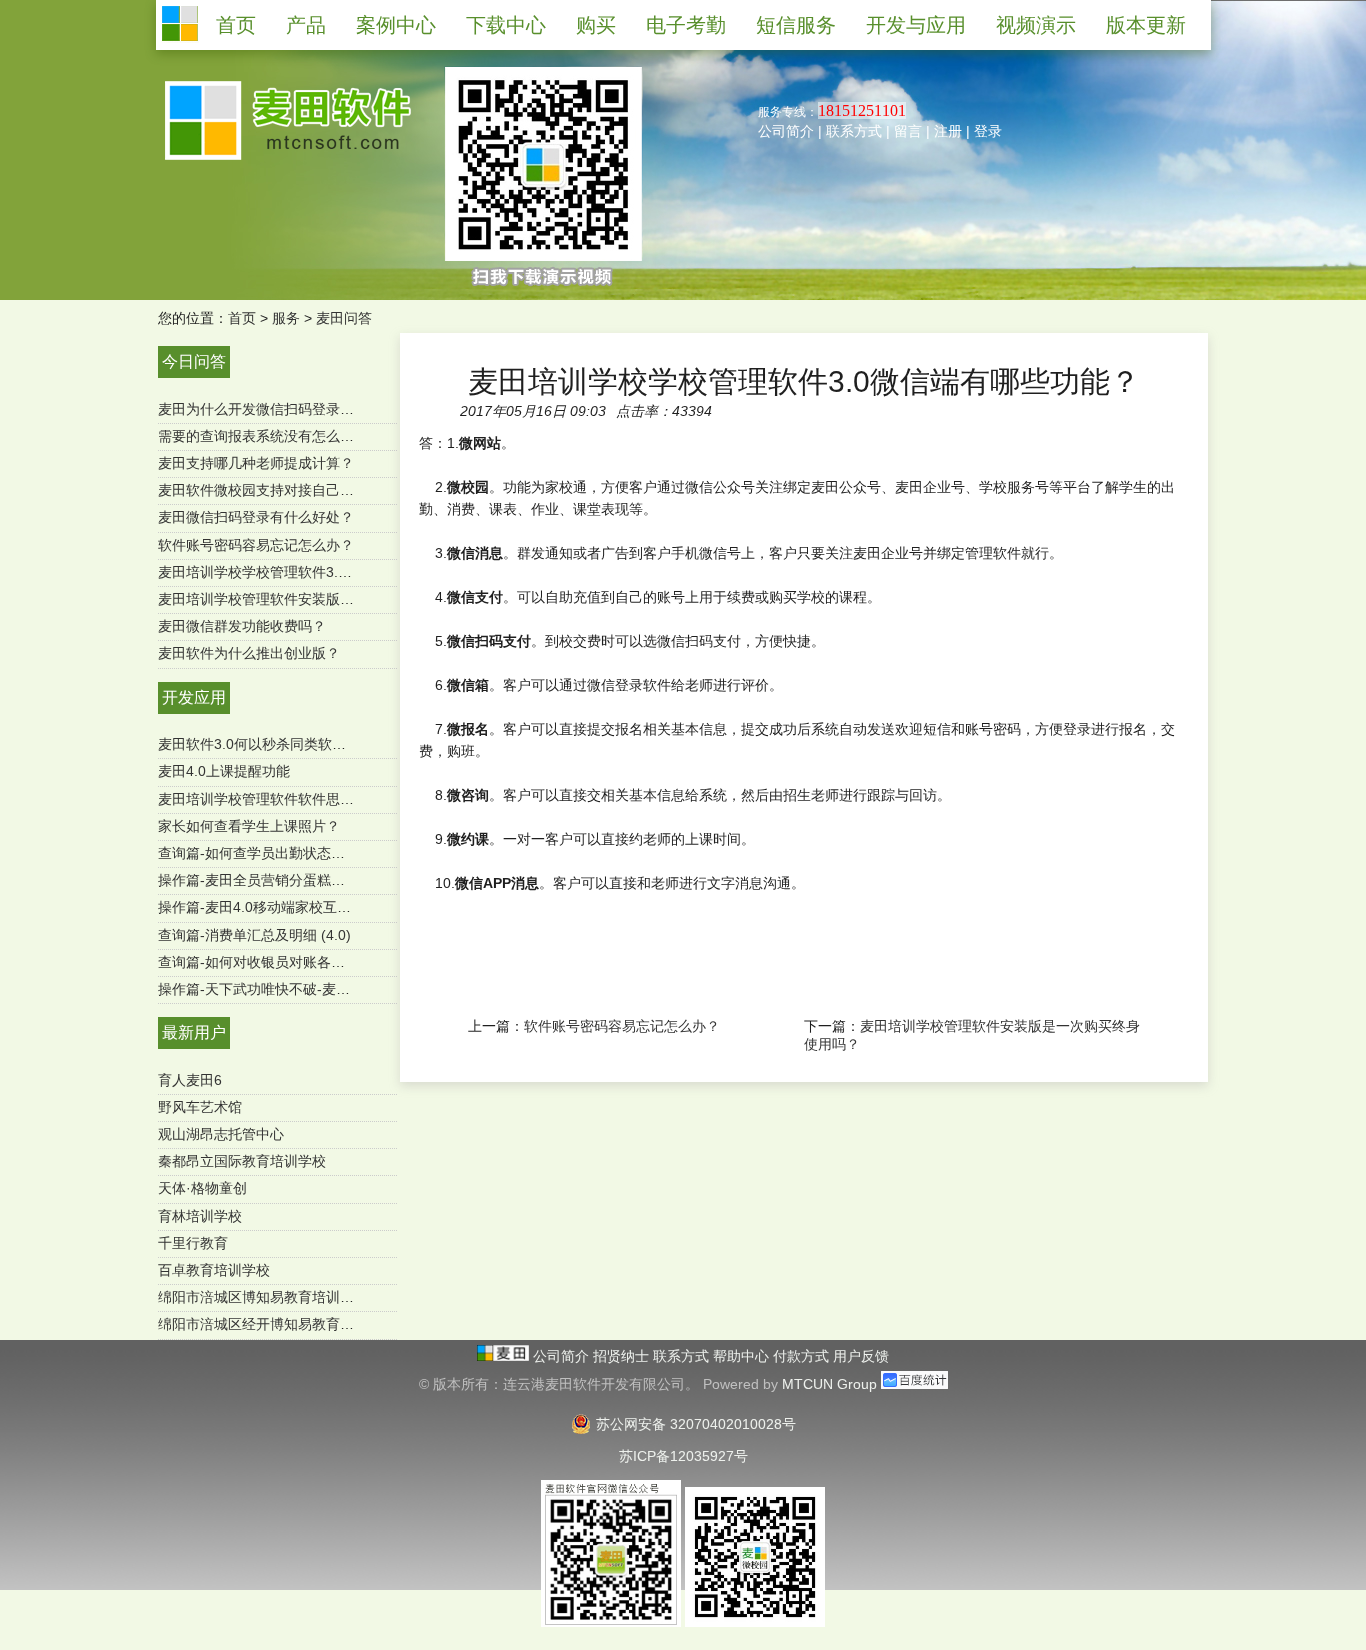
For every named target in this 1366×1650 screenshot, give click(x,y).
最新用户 (194, 1032)
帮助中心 (743, 1356)
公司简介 (786, 131)
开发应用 (194, 697)
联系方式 (854, 131)
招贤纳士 (623, 1356)
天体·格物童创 (202, 1188)
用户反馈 (861, 1356)
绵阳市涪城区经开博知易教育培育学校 (277, 1324)
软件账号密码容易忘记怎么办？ (256, 545)
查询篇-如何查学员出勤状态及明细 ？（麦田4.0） (312, 853)
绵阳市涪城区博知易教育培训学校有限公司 (291, 1297)
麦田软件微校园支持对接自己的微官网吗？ (291, 490)
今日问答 (194, 361)
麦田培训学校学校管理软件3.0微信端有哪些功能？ (315, 572)
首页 (242, 318)
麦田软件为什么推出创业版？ (249, 653)
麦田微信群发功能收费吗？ (242, 626)
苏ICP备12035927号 (683, 1456)
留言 (908, 131)
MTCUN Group (829, 1384)
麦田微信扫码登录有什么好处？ (256, 517)
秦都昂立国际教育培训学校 (242, 1161)
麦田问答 (344, 318)
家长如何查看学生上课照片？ (249, 826)
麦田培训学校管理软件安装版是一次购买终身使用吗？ (326, 599)
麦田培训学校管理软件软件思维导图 (270, 799)
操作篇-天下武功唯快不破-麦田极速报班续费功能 (310, 989)
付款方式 (803, 1356)
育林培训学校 (200, 1216)
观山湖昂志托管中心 (221, 1134)
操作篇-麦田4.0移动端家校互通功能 (268, 907)
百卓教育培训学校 (214, 1270)
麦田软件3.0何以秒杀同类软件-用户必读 (282, 744)
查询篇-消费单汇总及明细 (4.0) (254, 935)
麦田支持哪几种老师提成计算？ (256, 463)
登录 (988, 131)
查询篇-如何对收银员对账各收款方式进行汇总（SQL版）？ (342, 962)
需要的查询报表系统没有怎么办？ (263, 436)
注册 (948, 131)
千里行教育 (193, 1243)
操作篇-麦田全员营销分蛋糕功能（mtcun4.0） (302, 880)
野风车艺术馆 (200, 1107)
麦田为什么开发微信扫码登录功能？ (270, 409)
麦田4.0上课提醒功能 (224, 771)
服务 (286, 318)
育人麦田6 (190, 1080)
